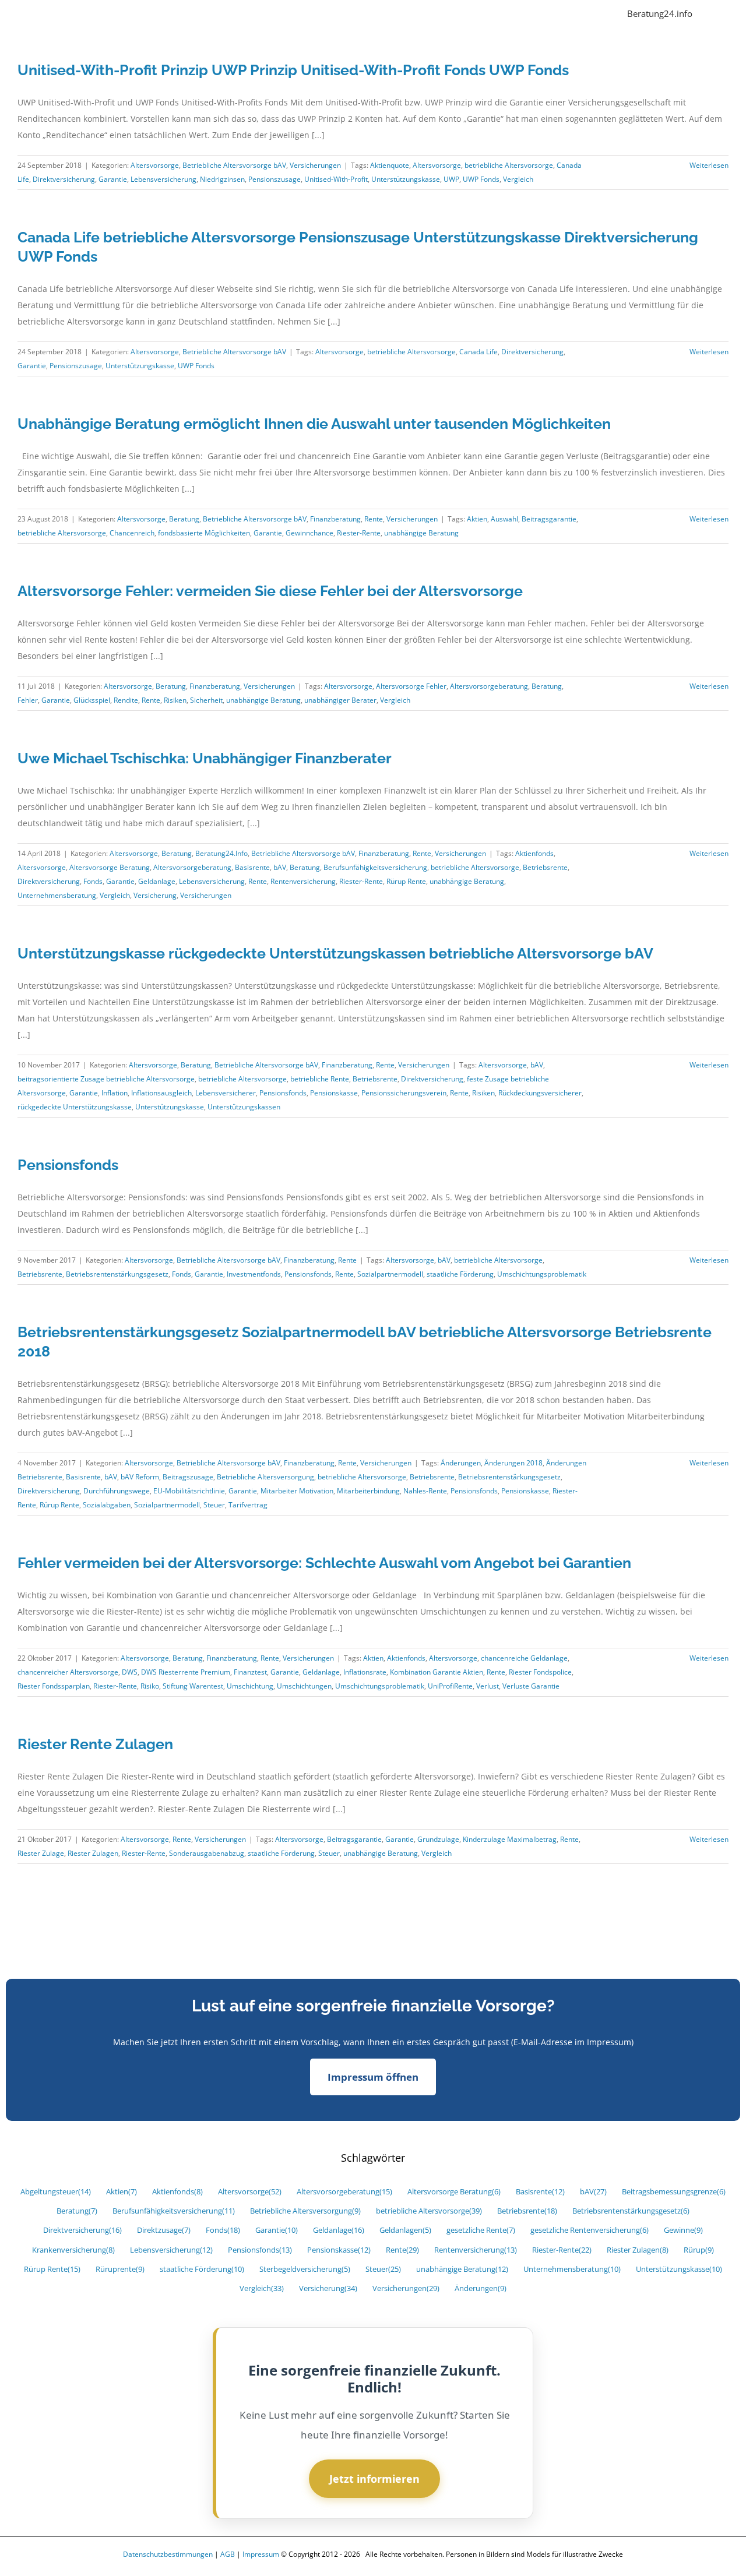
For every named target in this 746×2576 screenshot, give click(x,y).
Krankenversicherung (73, 2250)
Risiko (150, 1686)
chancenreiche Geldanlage (524, 1658)
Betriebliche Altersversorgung (265, 1477)
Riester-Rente (359, 533)
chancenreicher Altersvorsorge (68, 1672)
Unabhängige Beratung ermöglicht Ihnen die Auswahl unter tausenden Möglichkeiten (314, 424)
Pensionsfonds (283, 1093)
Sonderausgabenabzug (207, 1853)
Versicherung (155, 895)
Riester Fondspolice (540, 1672)
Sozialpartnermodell (390, 1274)
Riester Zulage (41, 1853)
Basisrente (252, 867)
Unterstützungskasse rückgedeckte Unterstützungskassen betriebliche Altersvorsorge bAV (335, 953)
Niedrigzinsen (222, 179)
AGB (228, 2554)
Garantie (113, 179)
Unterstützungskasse (406, 179)
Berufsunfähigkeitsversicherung (375, 867)
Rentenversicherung (303, 881)
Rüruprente (120, 2269)
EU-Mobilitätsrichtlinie (189, 1491)
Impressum (261, 2554)
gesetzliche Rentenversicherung (590, 2230)
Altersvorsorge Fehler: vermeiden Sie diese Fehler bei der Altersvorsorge (270, 591)
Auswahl (504, 519)
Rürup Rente (406, 881)
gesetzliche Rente (481, 2230)
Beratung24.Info (221, 853)
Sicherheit (206, 700)
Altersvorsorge (155, 165)
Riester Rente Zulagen (95, 1744)
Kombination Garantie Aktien (437, 1672)
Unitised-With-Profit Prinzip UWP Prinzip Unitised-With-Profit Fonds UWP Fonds (293, 70)
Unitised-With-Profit (336, 179)
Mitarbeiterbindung (368, 1491)
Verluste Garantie (531, 1686)
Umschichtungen (304, 1686)
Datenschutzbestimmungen (168, 2554)
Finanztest (250, 1672)
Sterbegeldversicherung (305, 2269)
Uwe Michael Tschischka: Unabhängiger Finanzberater (205, 758)
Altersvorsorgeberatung (489, 686)
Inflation (115, 1093)
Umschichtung (250, 1686)
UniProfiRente (450, 1686)
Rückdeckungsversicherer (540, 1093)
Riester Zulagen (93, 1853)
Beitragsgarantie (549, 519)
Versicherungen (315, 165)
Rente (374, 519)
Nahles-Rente (425, 1491)
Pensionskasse (334, 1093)
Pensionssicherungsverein (404, 1093)
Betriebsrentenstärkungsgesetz (117, 1274)
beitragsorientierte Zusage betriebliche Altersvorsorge (106, 1079)
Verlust (488, 1686)
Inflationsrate (365, 1672)
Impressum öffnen (373, 2077)
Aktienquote (390, 165)
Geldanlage (157, 881)
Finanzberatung (335, 519)
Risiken (175, 700)
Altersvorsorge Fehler (411, 686)
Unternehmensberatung (57, 895)
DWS (130, 1672)
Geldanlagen (405, 2230)
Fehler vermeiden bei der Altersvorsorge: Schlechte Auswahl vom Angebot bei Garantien (324, 1563)
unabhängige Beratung (421, 533)
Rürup (699, 2250)
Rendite (126, 700)
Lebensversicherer (226, 1093)
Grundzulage (438, 1839)
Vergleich (518, 179)
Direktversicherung (64, 179)
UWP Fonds (481, 179)
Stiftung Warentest (193, 1686)
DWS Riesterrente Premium (186, 1672)
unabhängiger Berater (340, 700)
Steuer (214, 1505)
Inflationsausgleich (161, 1093)
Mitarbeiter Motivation (297, 1491)
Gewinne (683, 2230)
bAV (280, 867)
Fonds (93, 881)
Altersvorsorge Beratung (110, 867)
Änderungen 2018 (513, 1463)
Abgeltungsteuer (56, 2192)
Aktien (477, 519)
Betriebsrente (545, 867)
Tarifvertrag (248, 1505)
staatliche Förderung (460, 1274)
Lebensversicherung (163, 179)
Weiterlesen (709, 165)
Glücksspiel (92, 700)
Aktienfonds (534, 853)
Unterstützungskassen (244, 1107)
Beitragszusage (188, 1477)
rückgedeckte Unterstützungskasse (75, 1107)
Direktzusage (164, 2230)
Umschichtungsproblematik (542, 1274)
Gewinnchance (309, 533)
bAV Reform (140, 1477)
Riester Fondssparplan (54, 1686)
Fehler (28, 700)
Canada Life (478, 352)
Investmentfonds (254, 1274)
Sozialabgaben (107, 1505)
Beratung (184, 519)
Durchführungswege (117, 1491)
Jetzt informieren (374, 2479)
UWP (451, 179)
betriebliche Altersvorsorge (509, 165)
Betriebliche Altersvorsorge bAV (234, 165)
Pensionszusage (275, 179)
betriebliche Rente (320, 1079)
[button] (710, 13)
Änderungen (461, 1463)
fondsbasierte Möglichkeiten (204, 533)
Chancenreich (132, 533)
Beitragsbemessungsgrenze (674, 2192)
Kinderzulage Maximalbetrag (510, 1839)
